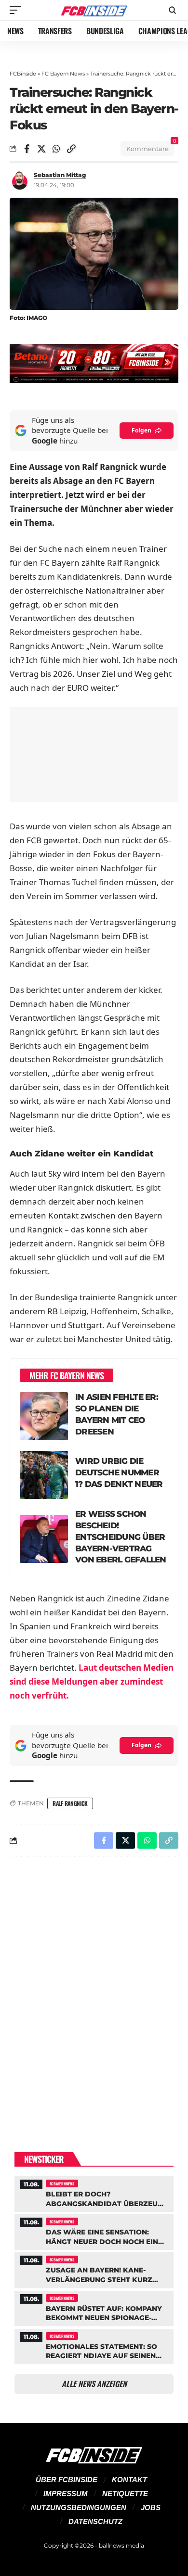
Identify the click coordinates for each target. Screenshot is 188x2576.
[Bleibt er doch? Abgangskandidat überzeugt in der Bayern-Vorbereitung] (94, 2193)
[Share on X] (41, 149)
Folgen (141, 430)
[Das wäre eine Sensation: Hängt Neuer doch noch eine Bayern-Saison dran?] (94, 2231)
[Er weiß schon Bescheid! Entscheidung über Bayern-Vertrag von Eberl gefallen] (44, 1539)
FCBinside (23, 74)
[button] (18, 10)
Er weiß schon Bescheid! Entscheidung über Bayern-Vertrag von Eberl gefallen (121, 1537)
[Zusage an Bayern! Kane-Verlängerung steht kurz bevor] (94, 2269)
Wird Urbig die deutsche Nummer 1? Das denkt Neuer (119, 1472)
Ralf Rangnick (70, 1803)
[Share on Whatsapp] (56, 149)
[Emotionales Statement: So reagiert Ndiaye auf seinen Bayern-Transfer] (94, 2345)
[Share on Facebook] (27, 149)
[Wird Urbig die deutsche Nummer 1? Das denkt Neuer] (44, 1475)
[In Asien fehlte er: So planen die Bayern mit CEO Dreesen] (44, 1416)
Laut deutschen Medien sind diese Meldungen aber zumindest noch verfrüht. (92, 1681)
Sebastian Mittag (60, 175)
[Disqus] (94, 1989)
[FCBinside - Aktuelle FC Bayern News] (94, 10)
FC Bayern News (63, 74)
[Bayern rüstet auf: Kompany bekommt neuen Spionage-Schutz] (94, 2307)
